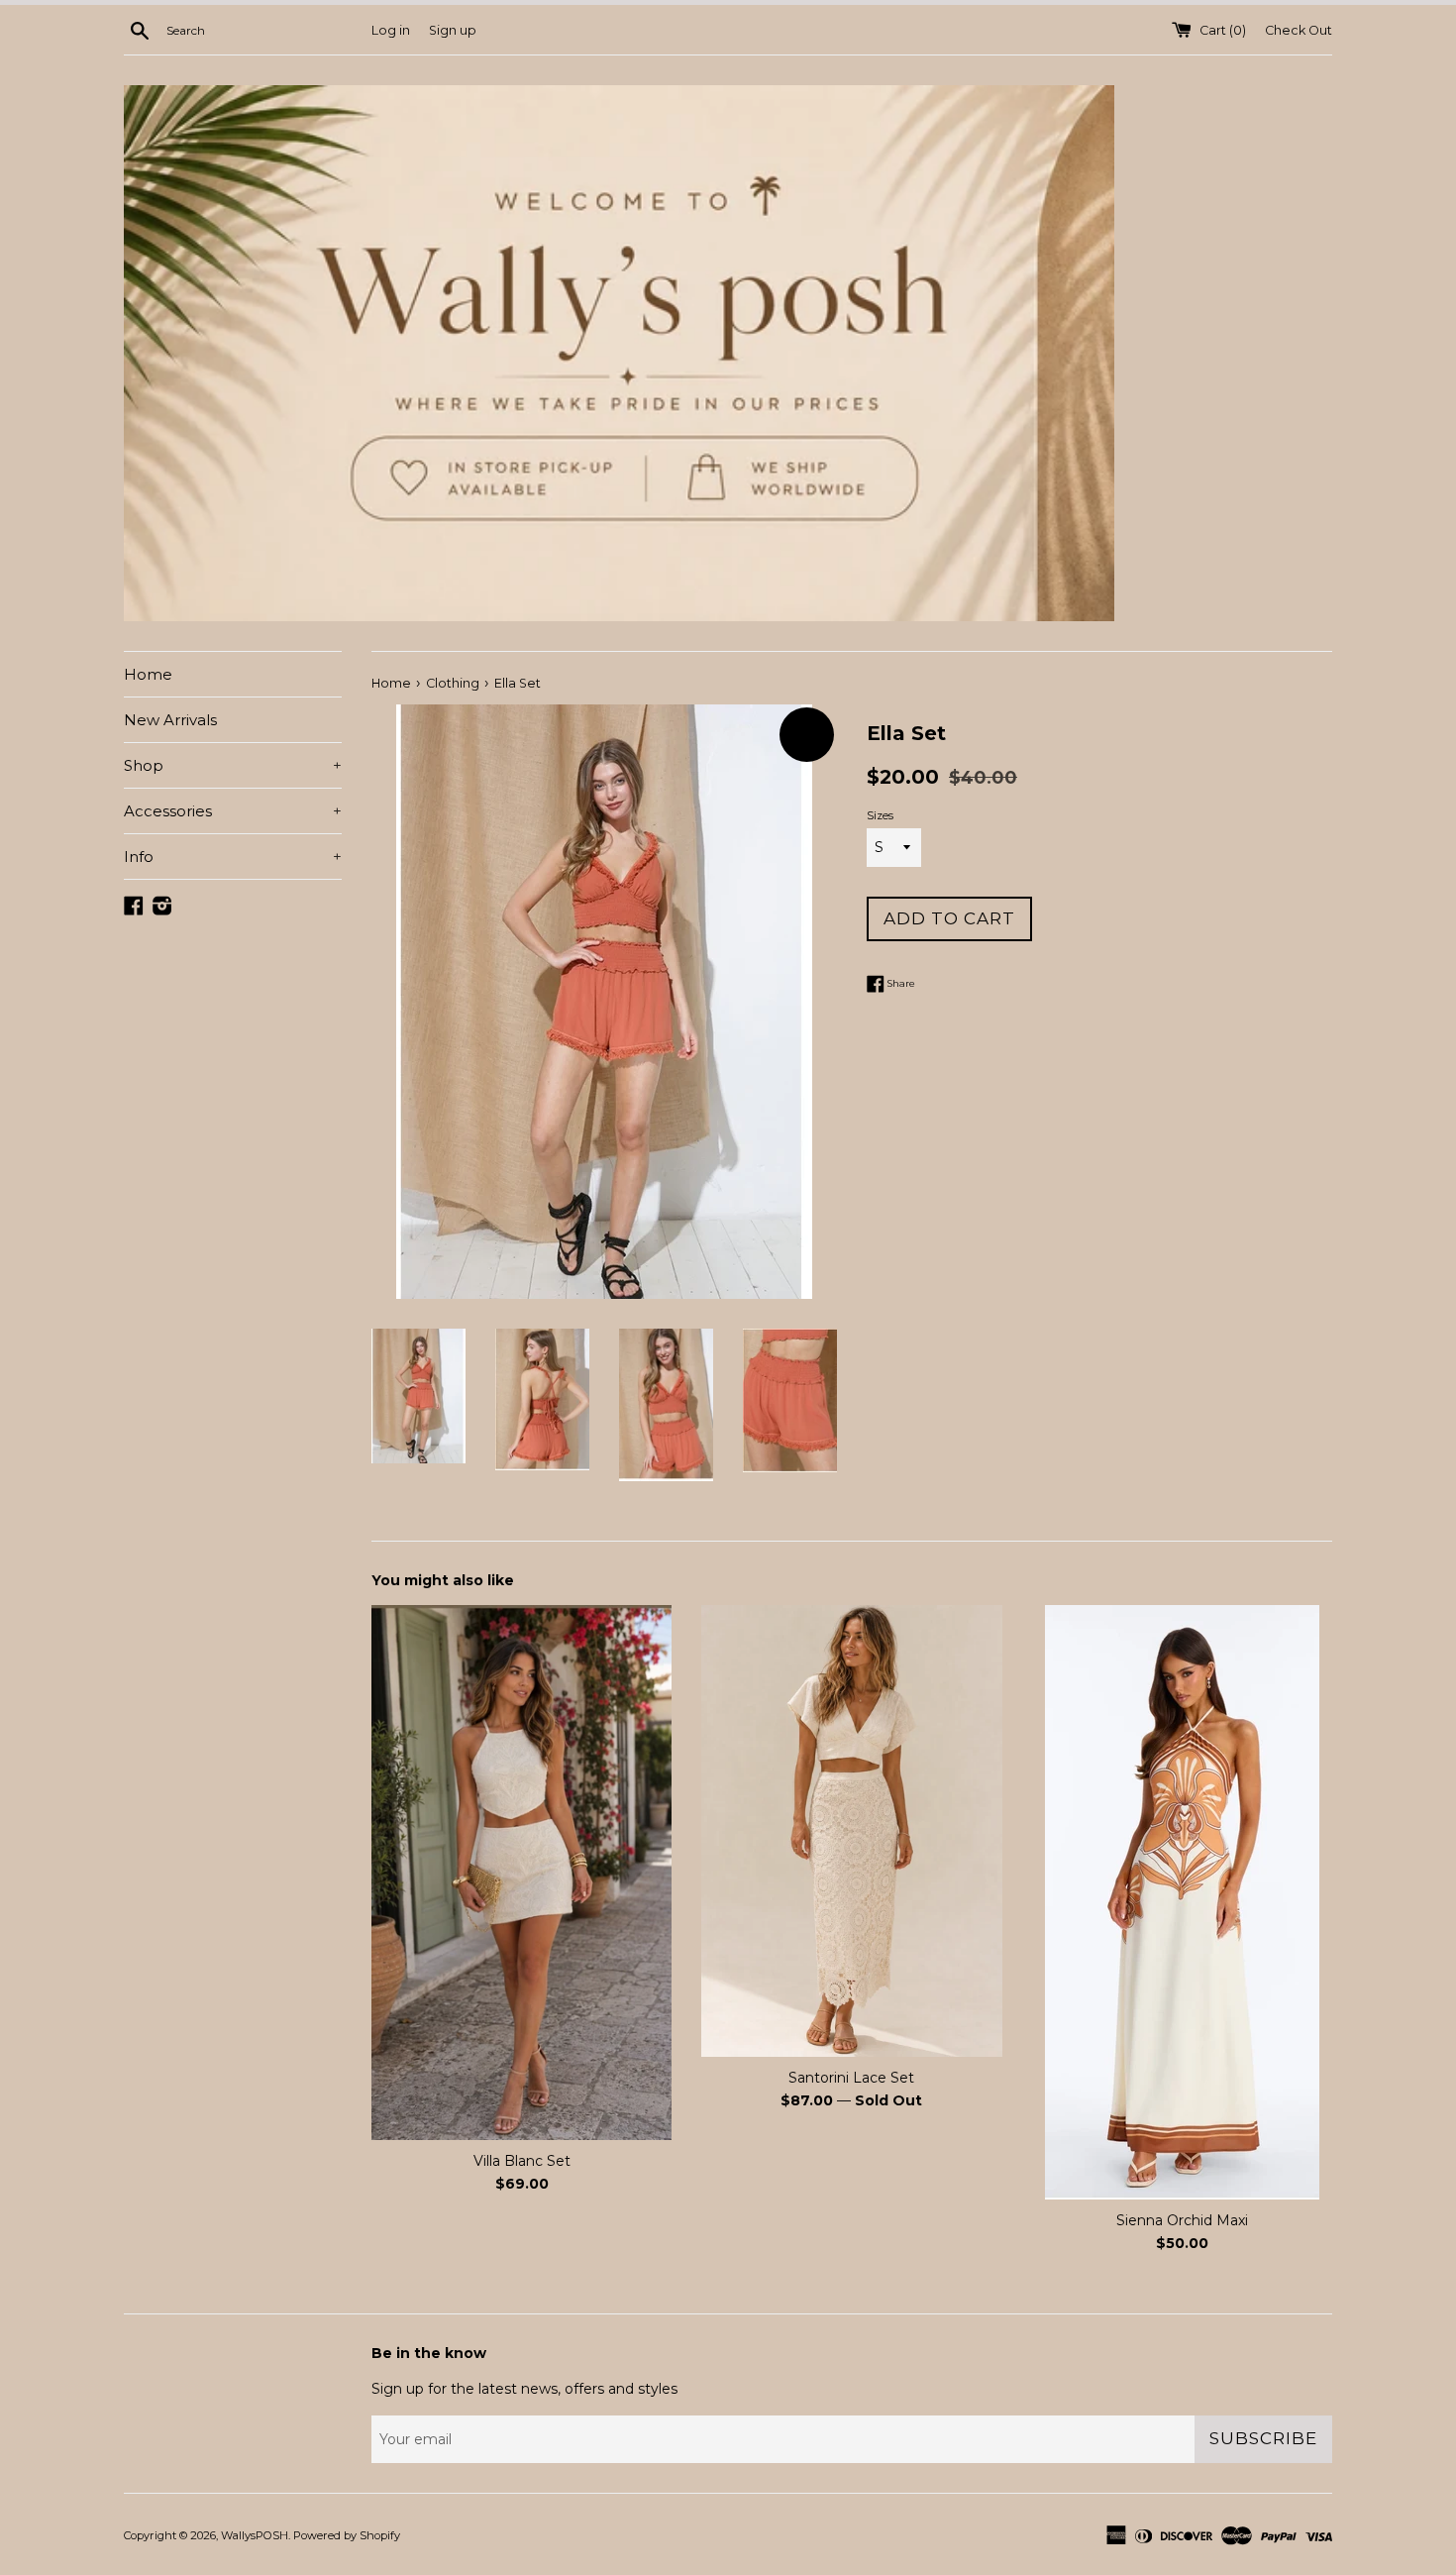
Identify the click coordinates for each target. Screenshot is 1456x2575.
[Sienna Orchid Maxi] (1182, 1902)
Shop (233, 765)
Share (900, 983)
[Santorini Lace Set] (851, 1831)
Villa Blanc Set (522, 2161)
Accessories (233, 811)
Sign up (453, 30)
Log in (391, 30)
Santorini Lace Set (851, 2078)
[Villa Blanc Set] (521, 1873)
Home (148, 674)
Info (233, 857)
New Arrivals (170, 720)
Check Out (1299, 30)
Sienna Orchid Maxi (1182, 2220)
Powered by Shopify (347, 2535)
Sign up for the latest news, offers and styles (524, 2389)
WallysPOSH (255, 2535)
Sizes (880, 815)
